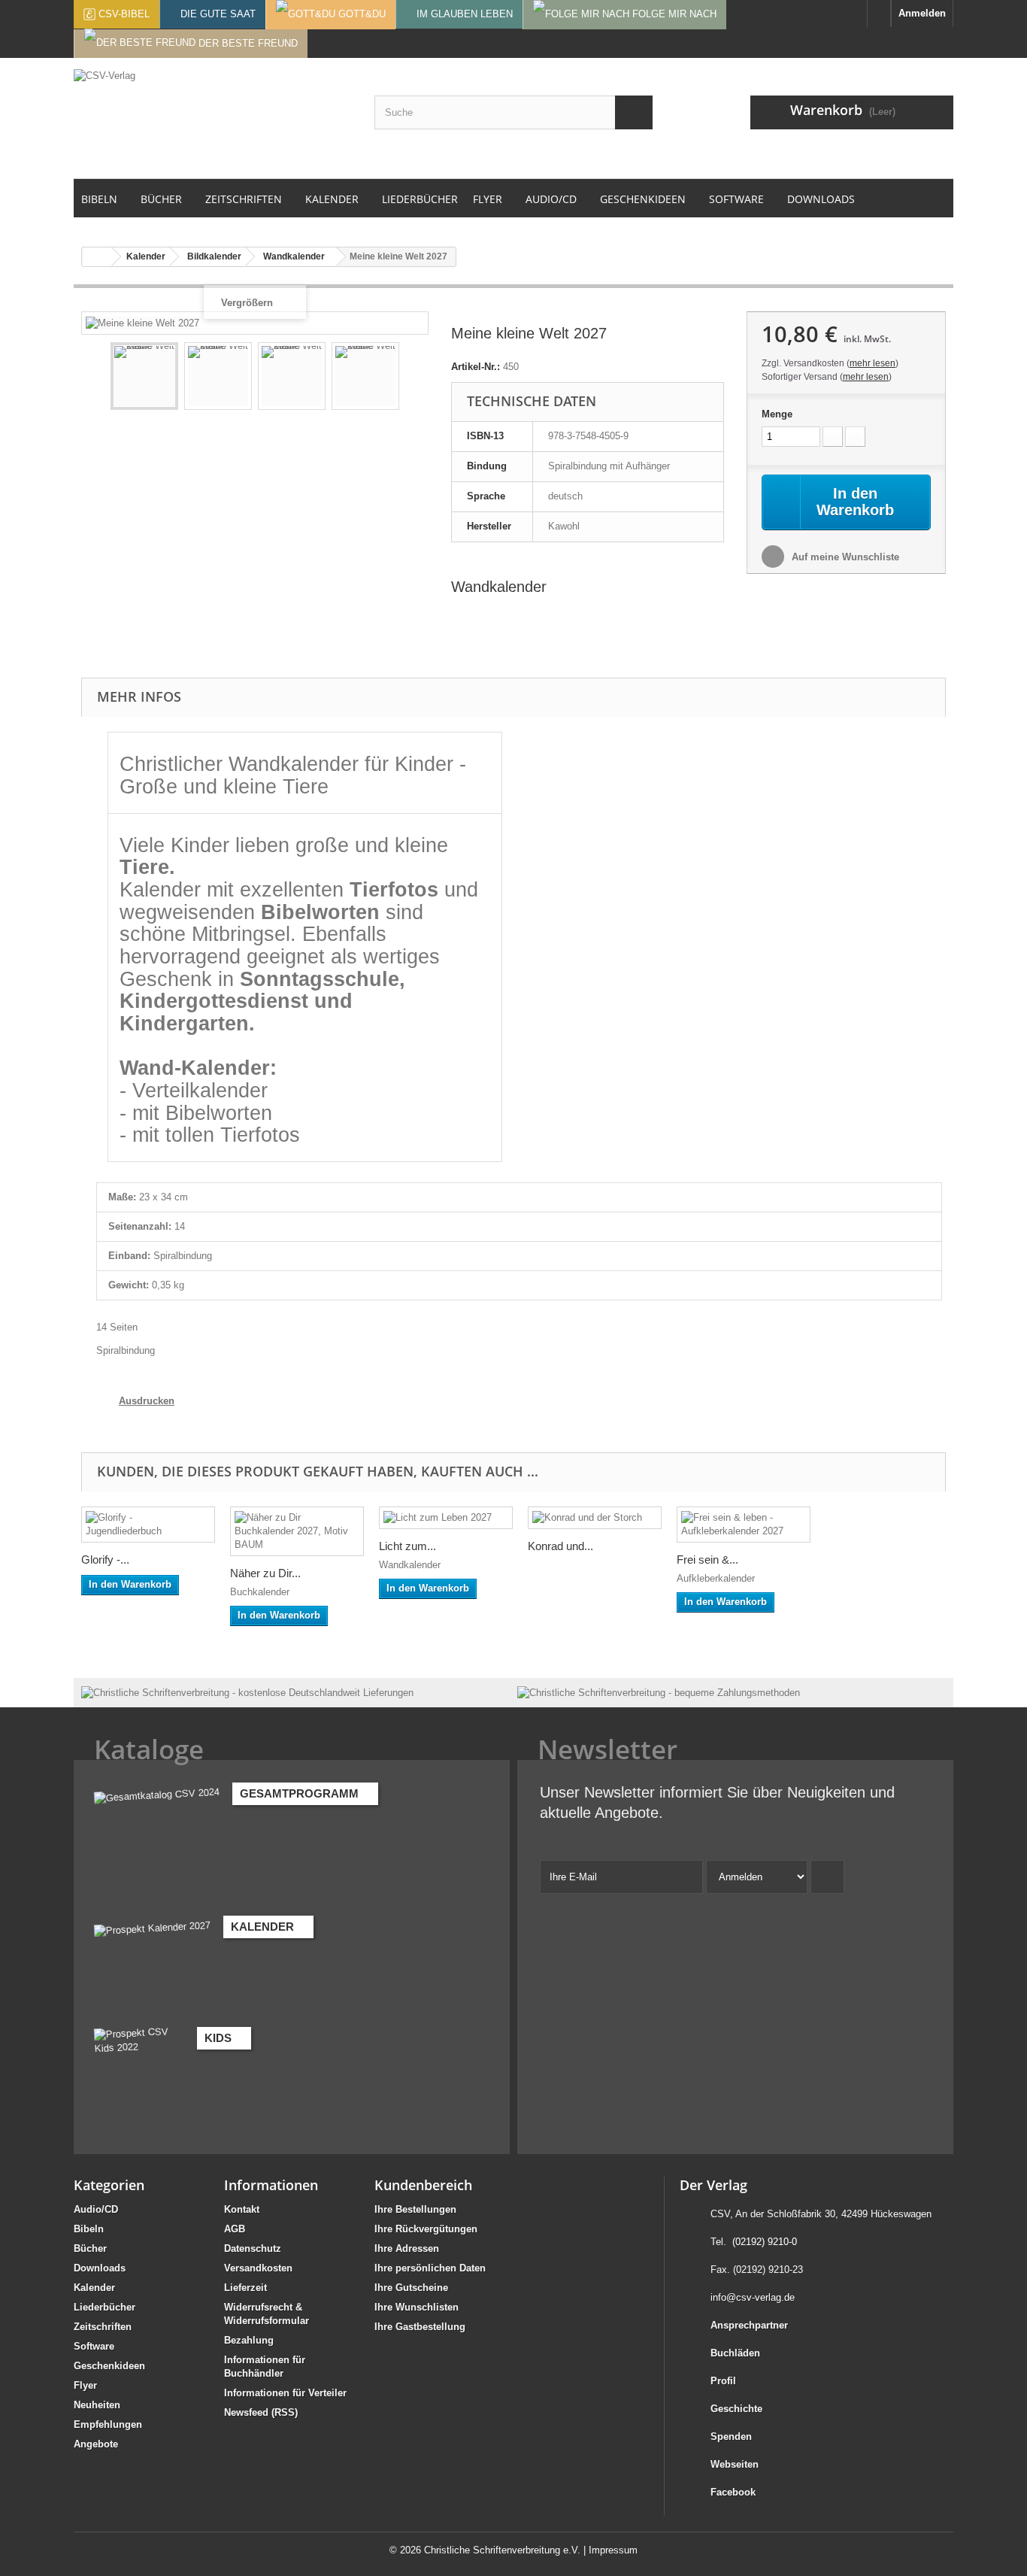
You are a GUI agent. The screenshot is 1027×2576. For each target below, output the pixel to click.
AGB (235, 2229)
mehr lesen (872, 363)
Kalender (94, 2288)
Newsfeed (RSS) (261, 2412)
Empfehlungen (108, 2424)
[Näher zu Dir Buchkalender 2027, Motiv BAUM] (297, 1531)
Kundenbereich (423, 2185)
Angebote (96, 2444)
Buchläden (735, 2353)
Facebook (733, 2492)
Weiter (413, 378)
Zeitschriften (103, 2327)
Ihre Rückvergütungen (426, 2229)
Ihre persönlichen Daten (430, 2268)
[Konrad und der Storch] (595, 1518)
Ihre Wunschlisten (417, 2307)
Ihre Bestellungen (415, 2209)
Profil (723, 2381)
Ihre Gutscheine (411, 2288)
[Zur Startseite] (879, 14)
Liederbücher (105, 2307)
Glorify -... (105, 1560)
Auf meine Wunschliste (844, 557)
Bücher (90, 2248)
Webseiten (735, 2464)
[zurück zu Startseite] (97, 257)
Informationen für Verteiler (285, 2393)
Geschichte (736, 2409)
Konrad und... (560, 1546)
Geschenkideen (109, 2366)
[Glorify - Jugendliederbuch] (148, 1525)
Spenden (731, 2436)
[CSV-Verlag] (213, 118)
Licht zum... (407, 1546)
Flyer (85, 2385)
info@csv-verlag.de (753, 2297)
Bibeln (89, 2229)
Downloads (100, 2268)
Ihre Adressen (407, 2248)
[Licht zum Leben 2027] (446, 1518)
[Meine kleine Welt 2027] (144, 376)
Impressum (613, 2550)
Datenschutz (253, 2248)
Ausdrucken (147, 1401)
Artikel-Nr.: (476, 367)
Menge (777, 414)
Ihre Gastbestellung (420, 2327)
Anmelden (922, 13)
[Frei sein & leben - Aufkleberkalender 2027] (744, 1525)
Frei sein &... (707, 1560)
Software (94, 2346)
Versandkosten (258, 2268)
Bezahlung (249, 2340)
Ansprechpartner (749, 2325)
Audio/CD (96, 2209)
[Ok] (827, 1877)
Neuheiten (97, 2405)
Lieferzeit (245, 2288)
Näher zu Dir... (265, 1573)
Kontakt (242, 2209)
